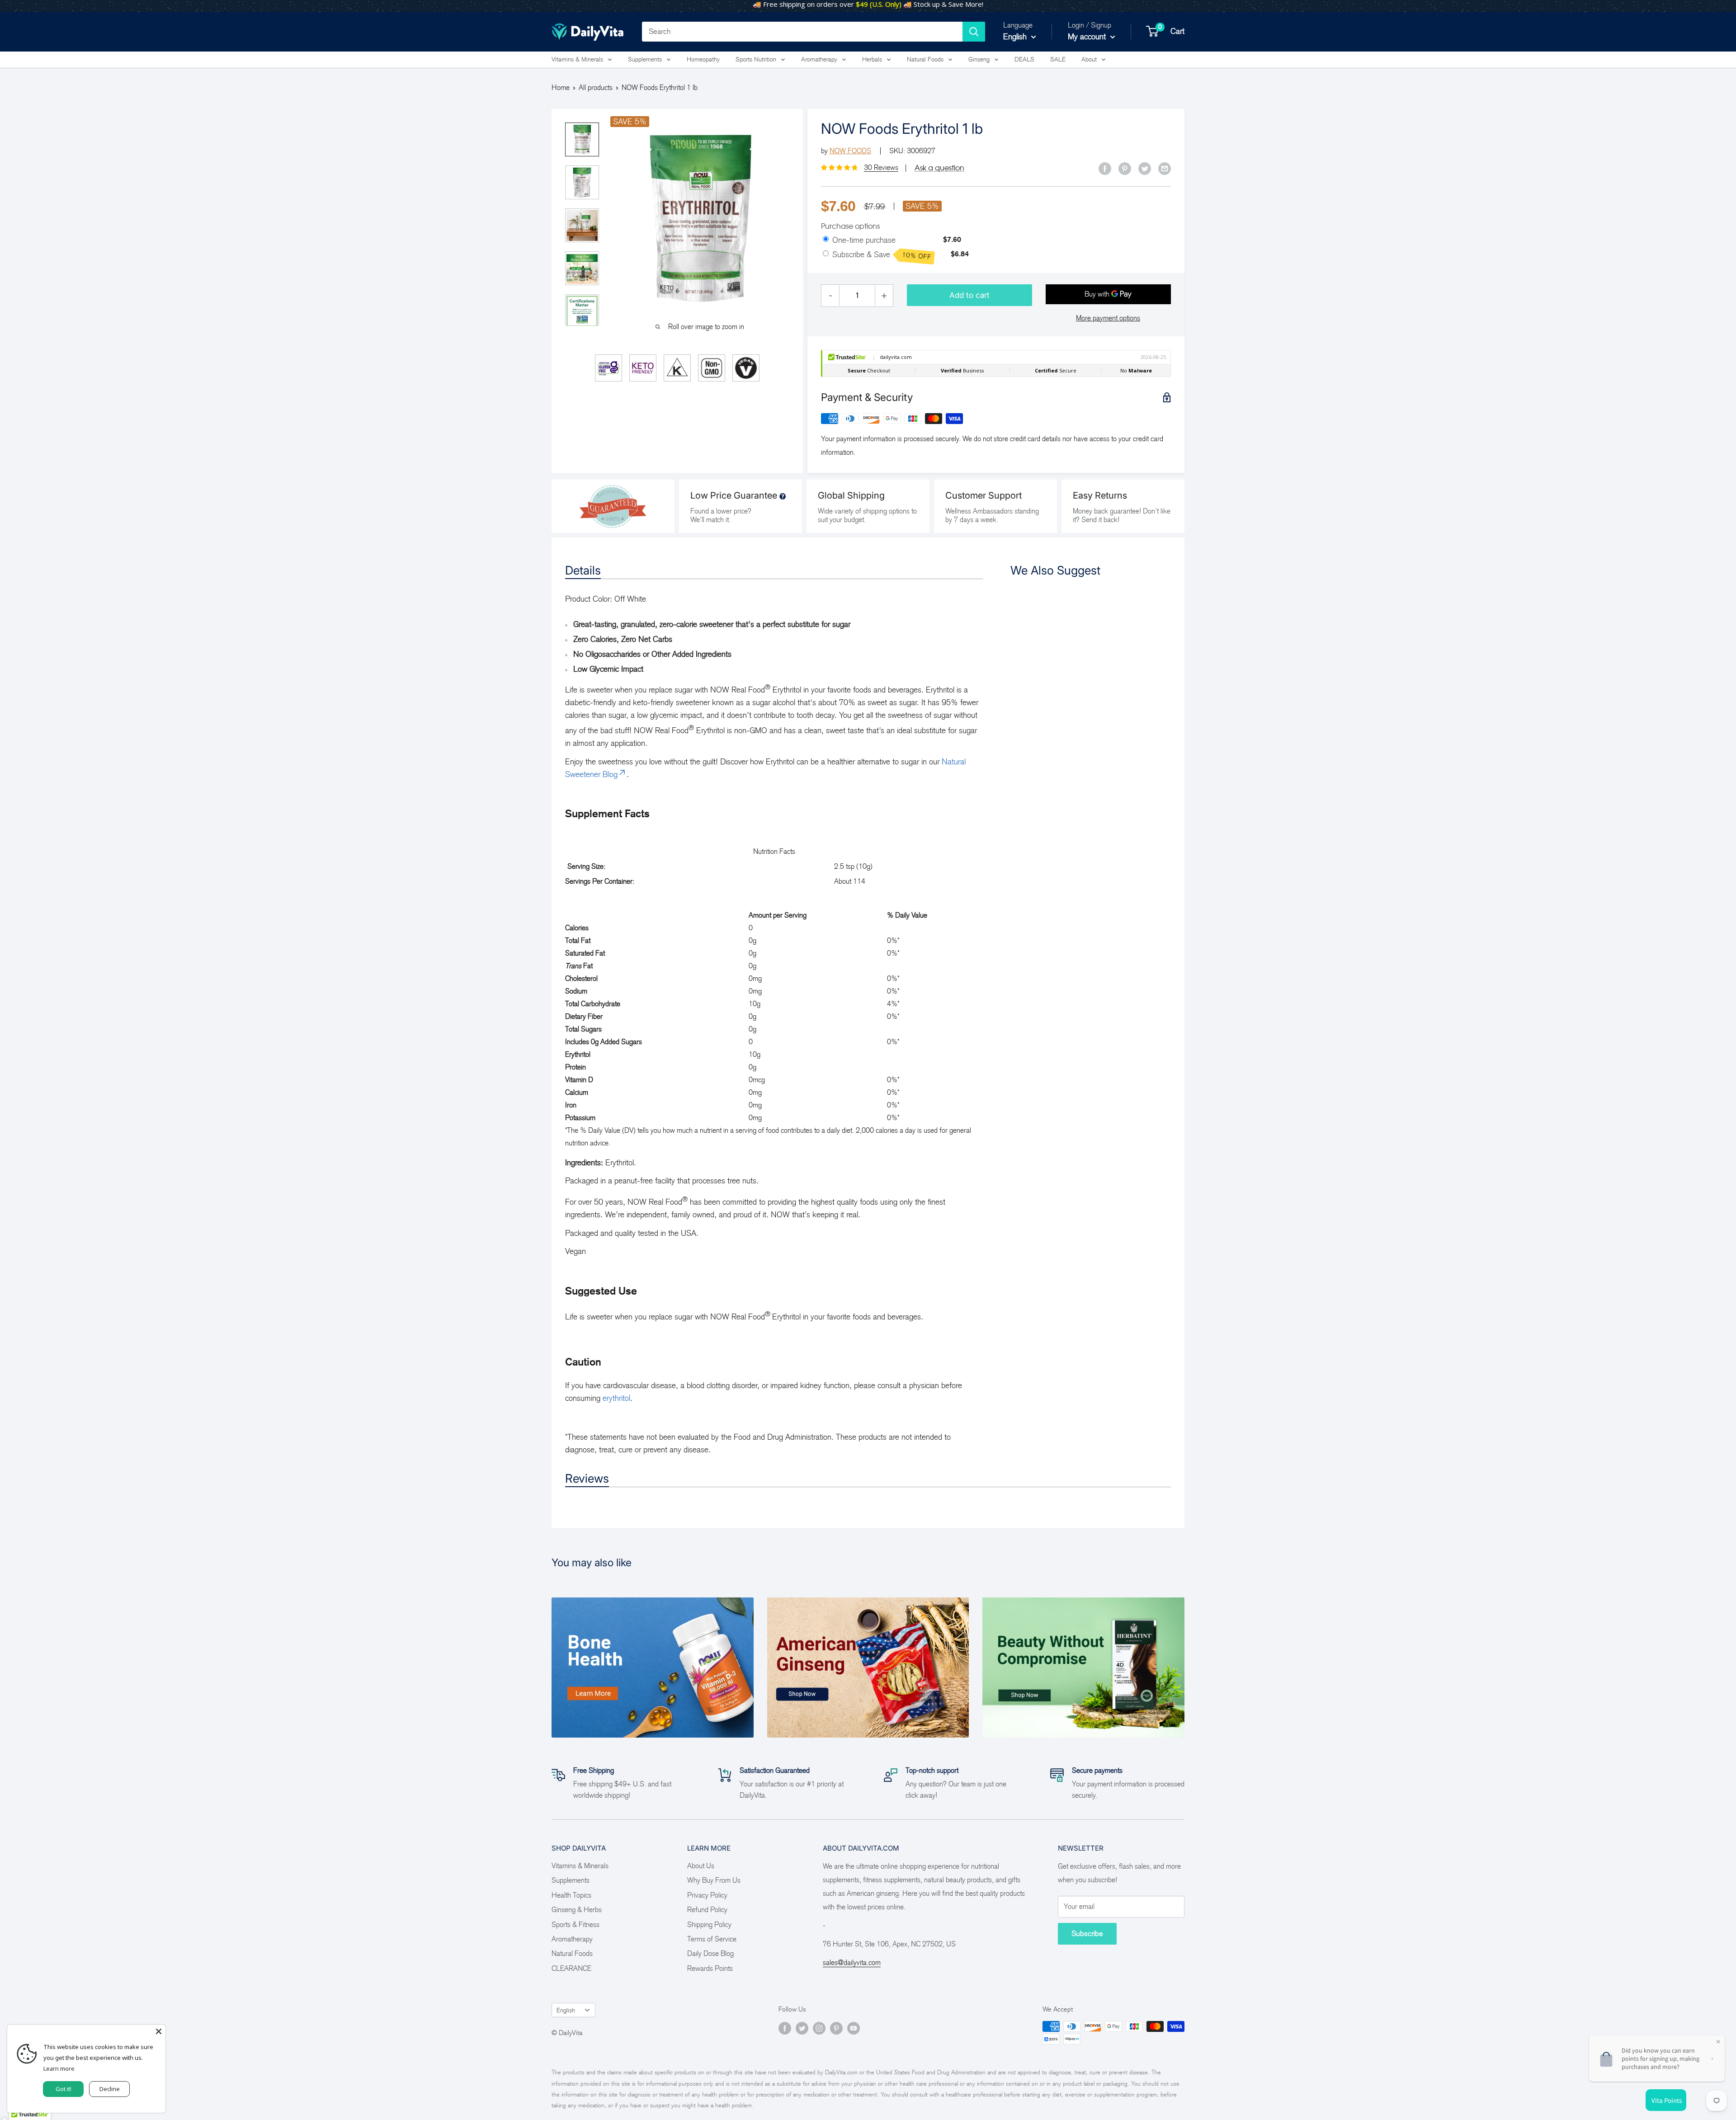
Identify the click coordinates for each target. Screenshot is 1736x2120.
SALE (1058, 59)
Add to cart (969, 295)
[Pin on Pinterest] (1125, 168)
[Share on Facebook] (1105, 168)
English (566, 2010)
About (1089, 59)
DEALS (1024, 59)
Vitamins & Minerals (577, 59)
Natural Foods (925, 59)
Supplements (645, 59)
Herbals (872, 59)
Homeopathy (703, 59)
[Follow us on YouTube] (854, 2028)
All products (596, 87)
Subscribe (1087, 1934)
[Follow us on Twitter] (802, 2028)
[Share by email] (1165, 168)
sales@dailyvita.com (852, 1962)
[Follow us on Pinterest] (836, 2028)
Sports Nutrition (756, 59)
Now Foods (850, 151)
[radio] (826, 240)
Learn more (59, 2068)
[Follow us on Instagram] (819, 2028)
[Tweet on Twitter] (1145, 168)
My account (1088, 37)
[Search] (974, 32)
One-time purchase (864, 240)
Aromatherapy (819, 59)
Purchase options (850, 226)
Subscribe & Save (882, 255)
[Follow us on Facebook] (785, 2028)
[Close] (159, 2031)
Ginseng (979, 59)
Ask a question (939, 168)
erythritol (616, 1398)
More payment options (1108, 318)
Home (561, 87)
